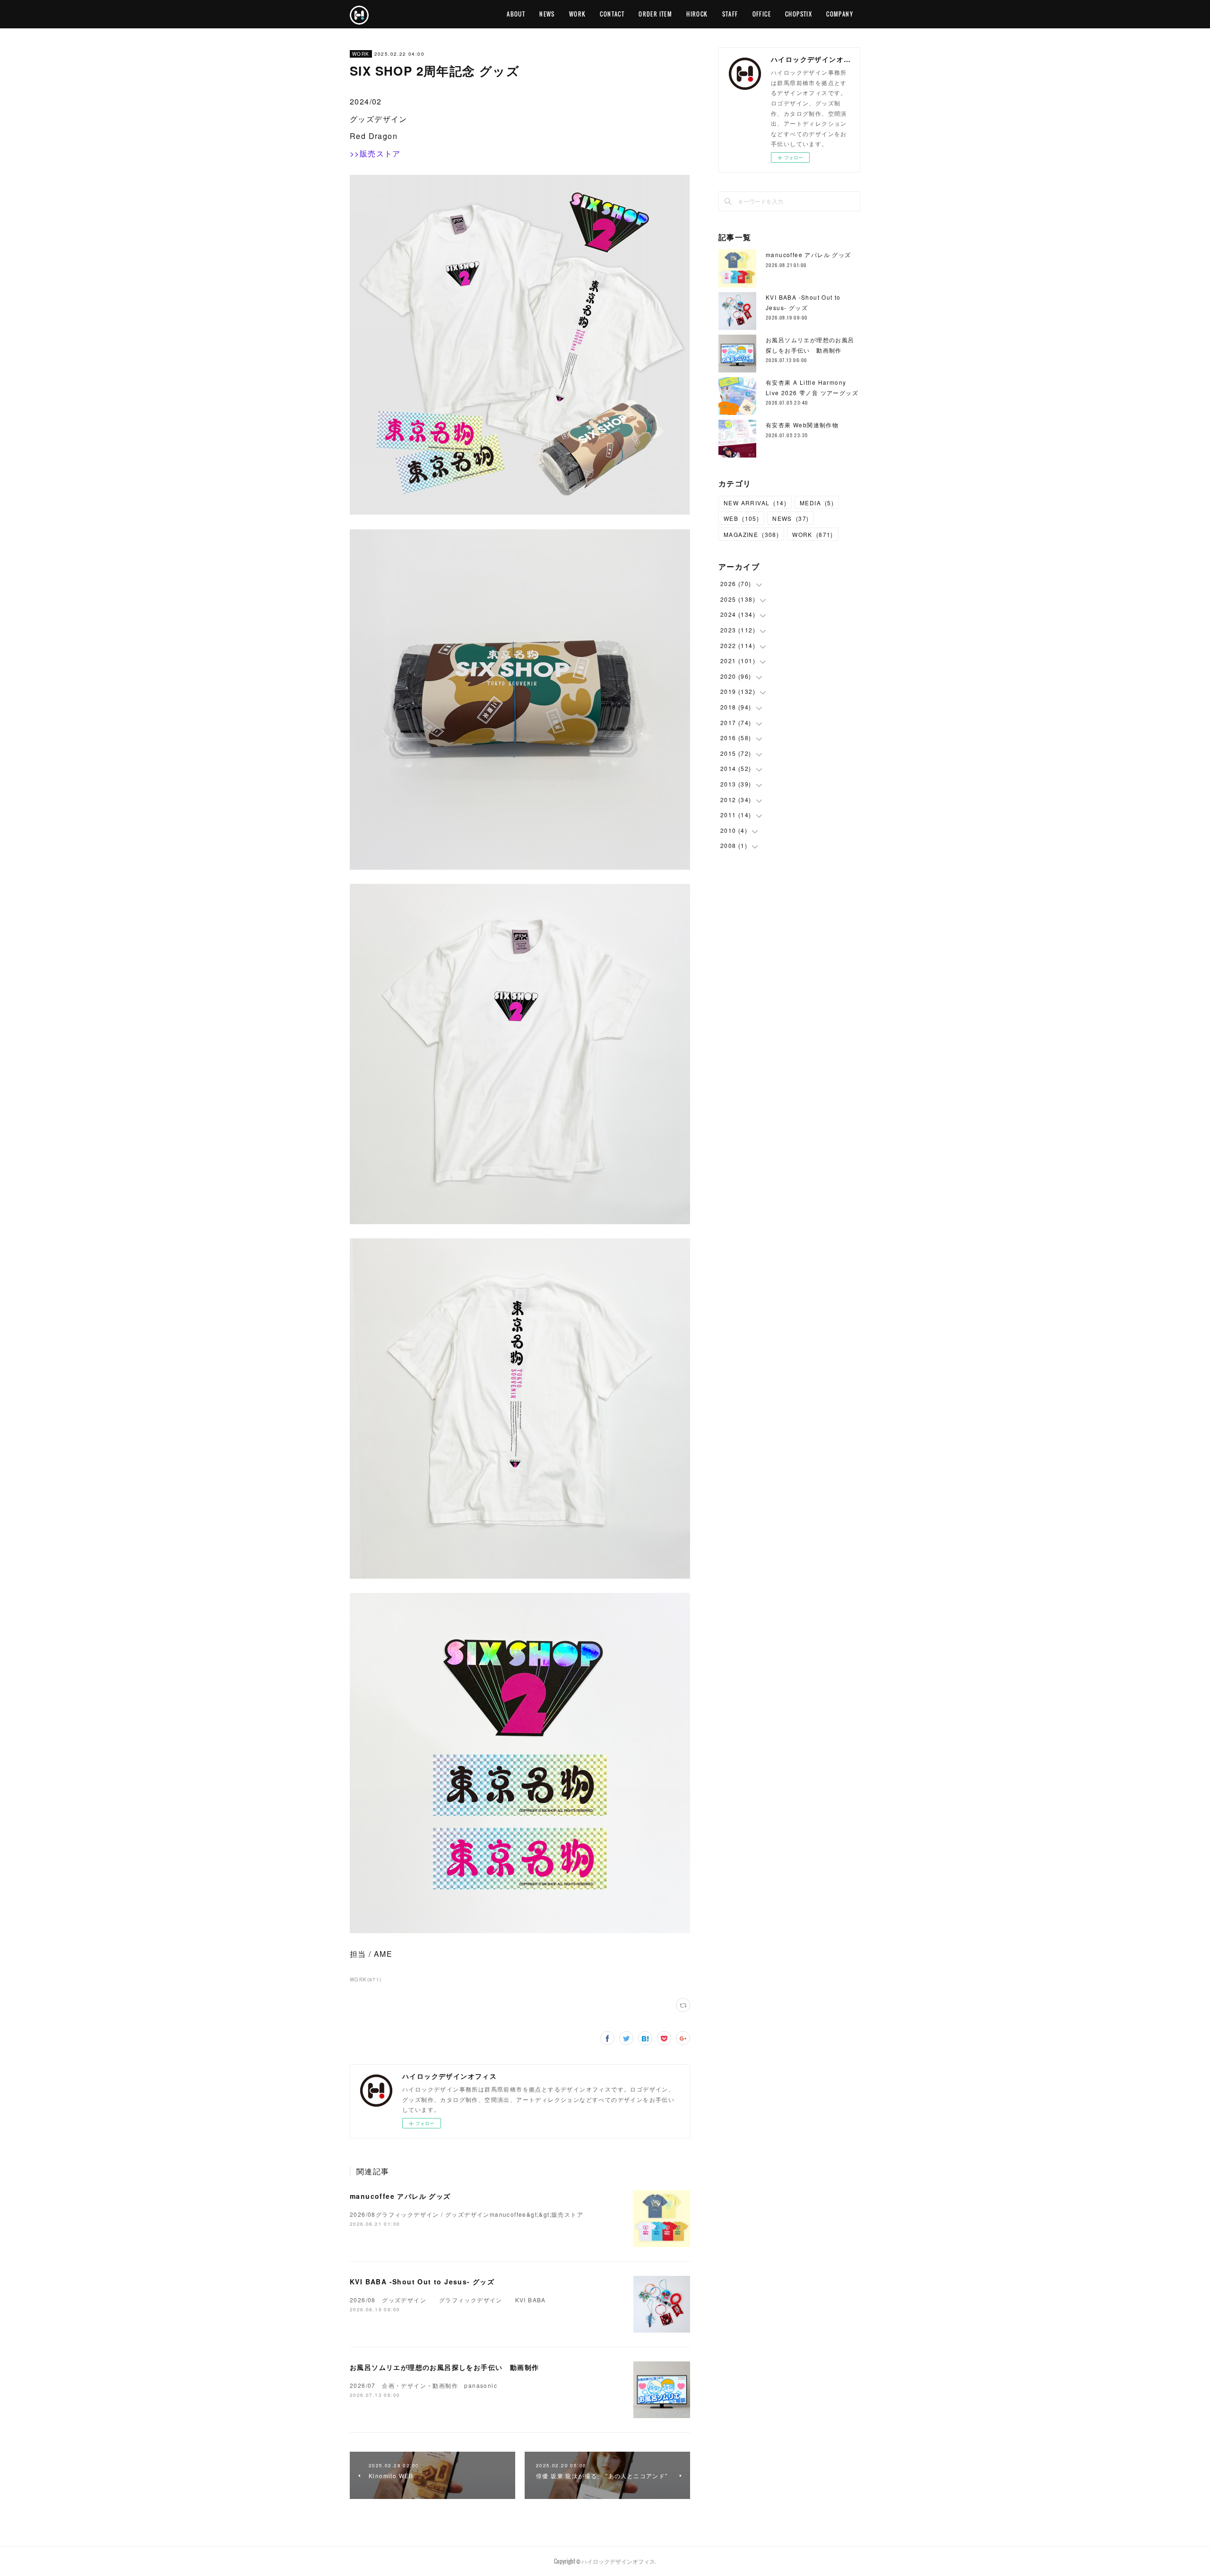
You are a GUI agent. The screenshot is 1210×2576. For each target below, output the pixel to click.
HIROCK (697, 14)
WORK (578, 14)
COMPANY (840, 14)
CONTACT (612, 14)
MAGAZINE (751, 534)
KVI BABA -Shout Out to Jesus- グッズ (422, 2282)
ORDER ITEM (655, 14)
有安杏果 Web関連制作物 (802, 425)
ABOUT (516, 14)
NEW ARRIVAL (755, 503)
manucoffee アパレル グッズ (400, 2196)
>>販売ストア (375, 153)
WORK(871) (366, 1980)
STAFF (730, 14)
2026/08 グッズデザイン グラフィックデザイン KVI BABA (448, 2300)
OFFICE (762, 14)
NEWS (547, 14)
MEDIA (817, 503)
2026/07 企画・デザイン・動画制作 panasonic (423, 2385)
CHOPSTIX (799, 14)
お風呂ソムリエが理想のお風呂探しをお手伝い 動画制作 (444, 2367)
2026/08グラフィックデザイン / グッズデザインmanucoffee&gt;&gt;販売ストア (467, 2214)
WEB (741, 518)
